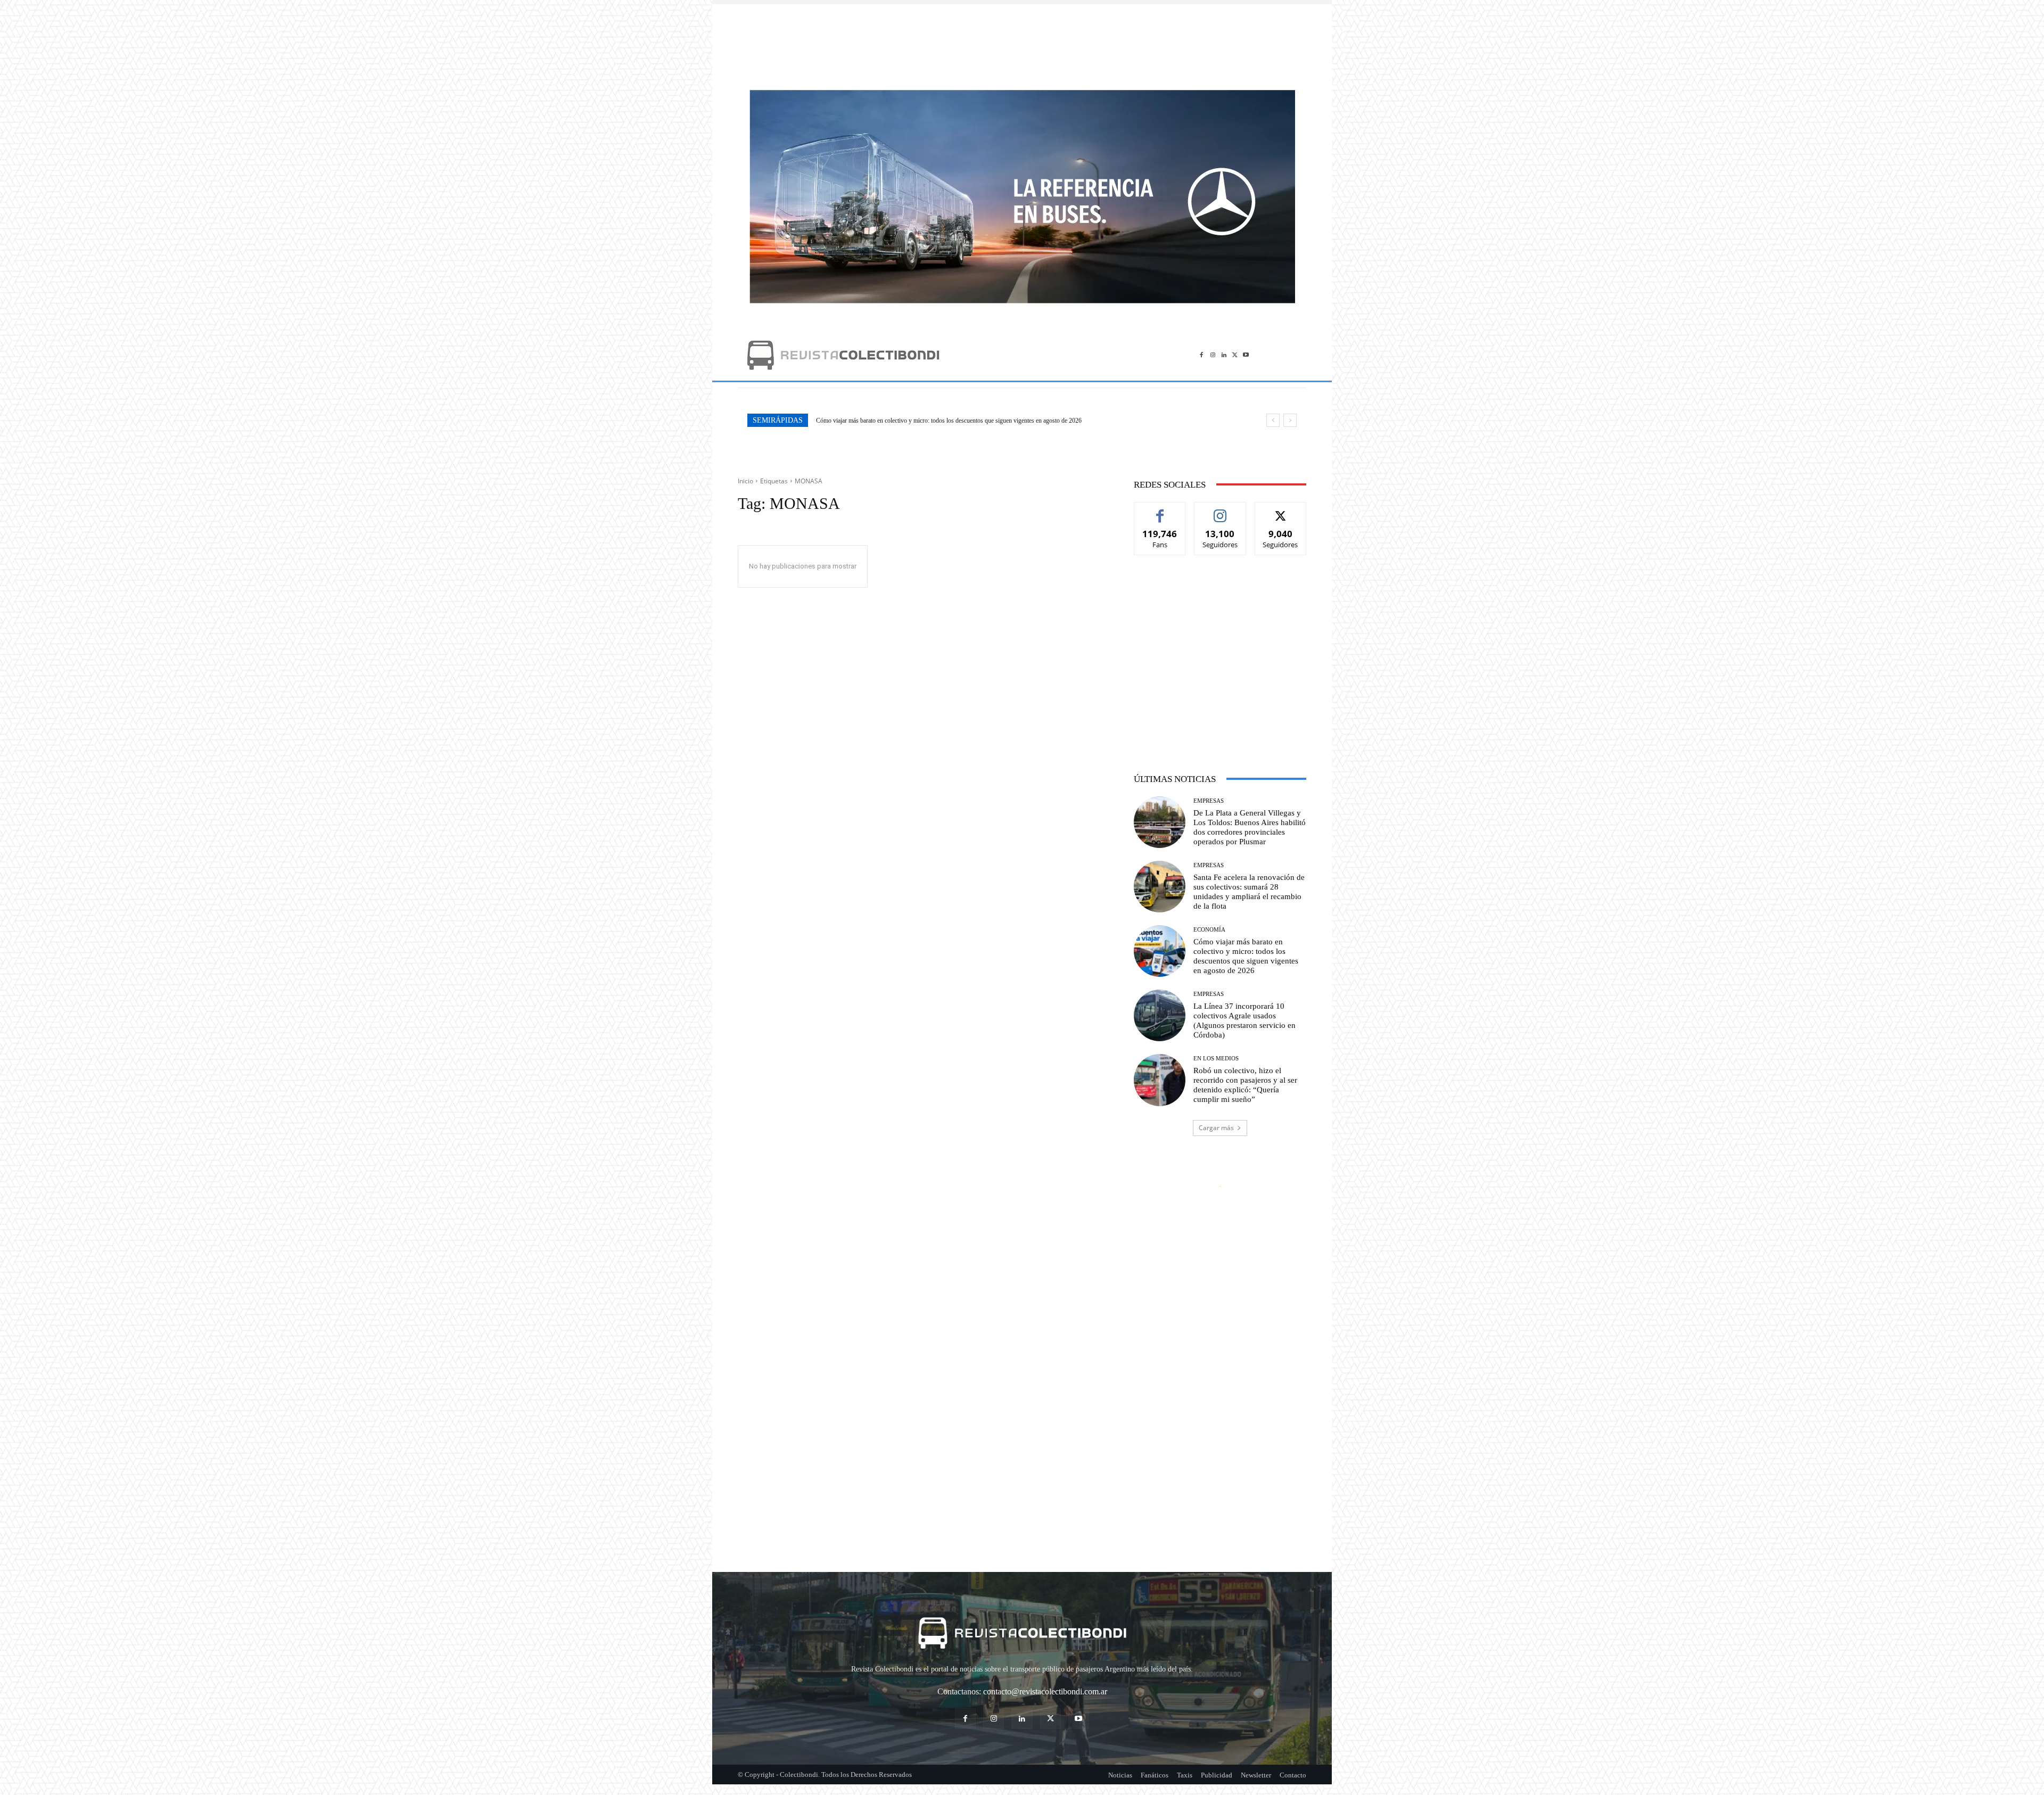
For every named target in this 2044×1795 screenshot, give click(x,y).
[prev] (1273, 420)
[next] (1290, 420)
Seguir (1220, 510)
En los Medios (1216, 1059)
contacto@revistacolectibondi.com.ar (1045, 1691)
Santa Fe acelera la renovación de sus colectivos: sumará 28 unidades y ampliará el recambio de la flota (1249, 892)
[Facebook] (1202, 355)
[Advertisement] (1022, 42)
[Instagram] (1213, 355)
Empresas (1209, 801)
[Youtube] (1246, 355)
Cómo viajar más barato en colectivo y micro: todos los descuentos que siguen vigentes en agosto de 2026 (1246, 956)
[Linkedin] (1224, 355)
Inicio (745, 481)
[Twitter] (1235, 355)
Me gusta (1160, 510)
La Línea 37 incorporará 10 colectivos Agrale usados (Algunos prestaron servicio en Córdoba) (934, 421)
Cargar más (1216, 1128)
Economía (1209, 930)
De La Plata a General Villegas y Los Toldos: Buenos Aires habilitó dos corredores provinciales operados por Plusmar (1250, 827)
